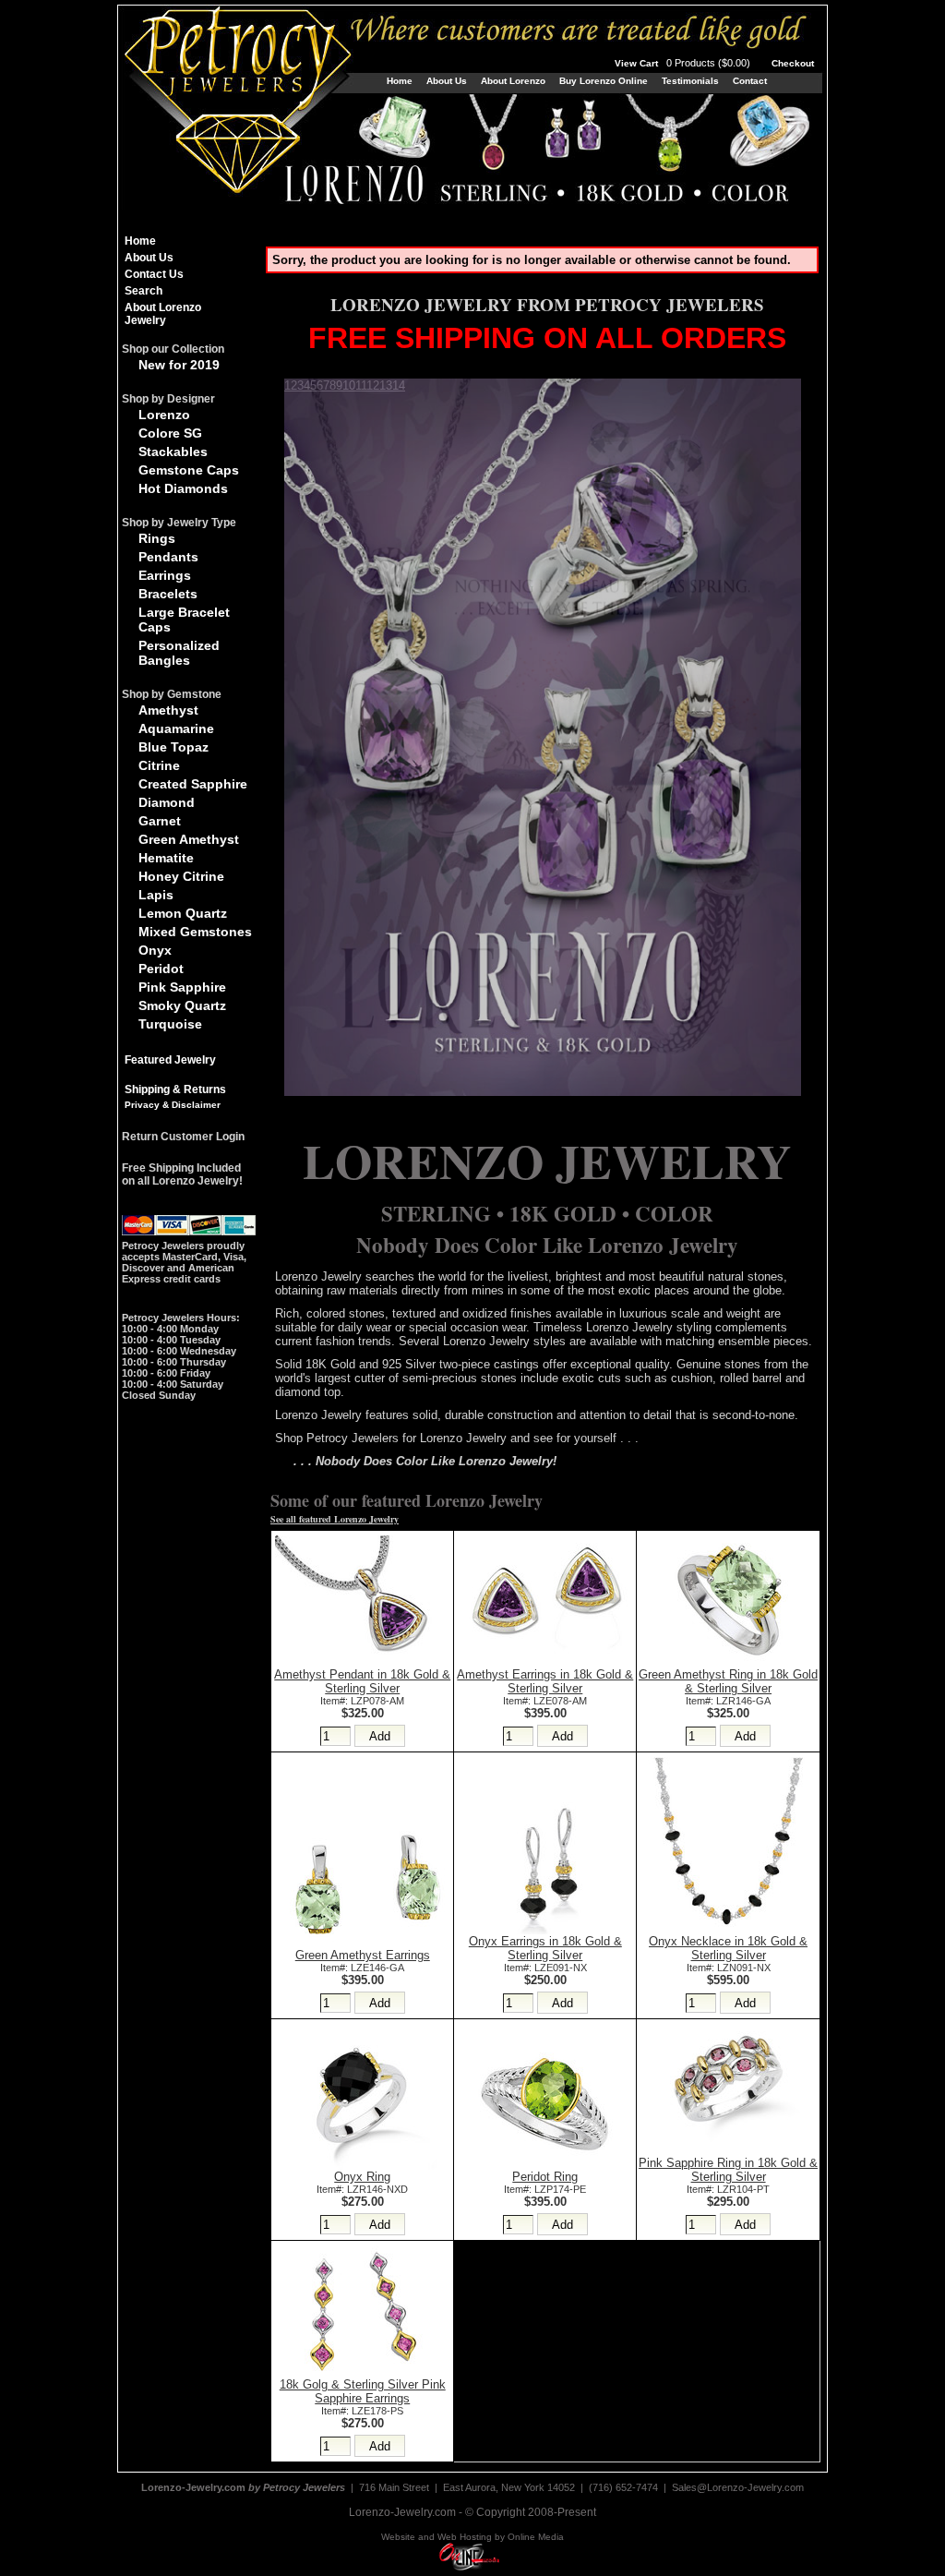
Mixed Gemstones (195, 932)
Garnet (160, 821)
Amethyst (168, 710)
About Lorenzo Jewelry (163, 314)
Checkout (793, 63)
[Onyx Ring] (363, 2166)
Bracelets (168, 594)
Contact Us (154, 274)
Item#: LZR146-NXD (362, 2189)
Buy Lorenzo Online (604, 81)
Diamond (167, 802)
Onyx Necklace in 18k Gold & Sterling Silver (728, 1948)
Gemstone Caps (189, 470)
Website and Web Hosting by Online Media (472, 2537)
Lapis (156, 895)
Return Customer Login (183, 1137)
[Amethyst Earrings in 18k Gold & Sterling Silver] (545, 1663)
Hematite (166, 858)
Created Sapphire (193, 784)
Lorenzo (164, 415)
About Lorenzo (513, 81)
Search (144, 291)
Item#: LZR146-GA (728, 1701)
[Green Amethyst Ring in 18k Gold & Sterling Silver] (728, 1663)
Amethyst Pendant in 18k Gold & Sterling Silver (362, 1681)
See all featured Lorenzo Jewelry (335, 1519)
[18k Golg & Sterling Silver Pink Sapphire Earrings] (363, 2373)
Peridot (161, 969)
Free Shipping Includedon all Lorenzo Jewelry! (182, 1174)
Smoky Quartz (182, 1005)
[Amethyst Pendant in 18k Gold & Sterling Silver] (363, 1663)
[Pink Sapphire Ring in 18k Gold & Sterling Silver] (728, 2152)
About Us (447, 81)
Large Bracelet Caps (184, 620)
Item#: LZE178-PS (362, 2411)
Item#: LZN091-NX (729, 1968)
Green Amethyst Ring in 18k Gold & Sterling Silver (728, 1681)
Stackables (173, 451)
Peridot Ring (545, 2177)
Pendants (168, 557)
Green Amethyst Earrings (363, 1955)
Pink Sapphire (182, 987)
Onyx (155, 950)
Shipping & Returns (175, 1089)
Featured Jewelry (170, 1060)
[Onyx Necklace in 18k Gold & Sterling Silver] (728, 1930)
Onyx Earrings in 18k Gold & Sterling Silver (545, 1948)
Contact (750, 81)
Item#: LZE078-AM (545, 1701)
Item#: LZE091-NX (545, 1968)
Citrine (159, 765)
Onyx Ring (362, 2177)
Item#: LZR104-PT (728, 2189)
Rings (157, 538)
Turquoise (170, 1024)
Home (400, 81)
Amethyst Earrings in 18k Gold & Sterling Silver (545, 1681)
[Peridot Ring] (545, 2166)
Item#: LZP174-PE (545, 2189)
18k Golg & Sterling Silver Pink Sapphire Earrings (363, 2391)
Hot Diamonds (183, 488)
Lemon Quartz (183, 913)
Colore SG (170, 433)
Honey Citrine (181, 876)
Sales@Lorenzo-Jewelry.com (738, 2487)
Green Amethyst (189, 839)
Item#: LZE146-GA (362, 1968)
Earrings (165, 575)
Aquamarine (176, 728)
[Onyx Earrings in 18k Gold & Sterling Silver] (545, 1930)
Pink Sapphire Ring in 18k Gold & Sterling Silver (728, 2170)
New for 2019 (179, 365)
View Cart (684, 63)
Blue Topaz (173, 747)
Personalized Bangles (179, 653)
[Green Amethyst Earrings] (363, 1944)
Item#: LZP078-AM (362, 1701)
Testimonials (690, 81)
